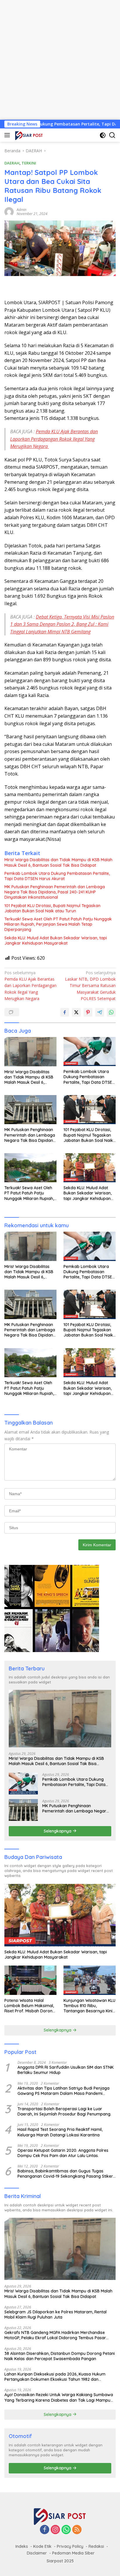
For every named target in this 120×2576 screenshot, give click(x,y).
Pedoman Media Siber (73, 2553)
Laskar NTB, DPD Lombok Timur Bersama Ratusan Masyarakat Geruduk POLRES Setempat (90, 986)
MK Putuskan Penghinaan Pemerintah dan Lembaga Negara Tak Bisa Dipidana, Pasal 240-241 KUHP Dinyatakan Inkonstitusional (55, 892)
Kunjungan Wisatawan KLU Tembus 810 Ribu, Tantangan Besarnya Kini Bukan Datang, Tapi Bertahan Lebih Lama (89, 2006)
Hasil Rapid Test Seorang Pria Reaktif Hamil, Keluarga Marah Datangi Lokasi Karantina (60, 2132)
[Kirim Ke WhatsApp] (111, 1012)
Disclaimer (37, 2553)
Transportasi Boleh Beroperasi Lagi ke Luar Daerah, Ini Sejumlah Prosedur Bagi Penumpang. (64, 2111)
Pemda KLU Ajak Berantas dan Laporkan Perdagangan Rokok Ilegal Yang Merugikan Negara (54, 439)
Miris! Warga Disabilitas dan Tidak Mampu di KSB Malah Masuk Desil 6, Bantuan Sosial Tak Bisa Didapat (58, 862)
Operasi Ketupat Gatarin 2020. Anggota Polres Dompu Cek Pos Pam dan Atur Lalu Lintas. (63, 2153)
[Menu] (8, 135)
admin (22, 210)
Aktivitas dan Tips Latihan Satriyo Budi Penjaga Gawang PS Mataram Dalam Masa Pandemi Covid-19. (63, 2091)
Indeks (22, 2546)
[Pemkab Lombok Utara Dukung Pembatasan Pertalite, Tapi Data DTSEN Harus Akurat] (90, 1051)
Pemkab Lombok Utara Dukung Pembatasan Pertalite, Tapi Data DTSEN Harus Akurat (57, 876)
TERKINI (29, 163)
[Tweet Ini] (76, 1012)
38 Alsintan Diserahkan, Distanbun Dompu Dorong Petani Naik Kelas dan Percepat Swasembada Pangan (60, 2356)
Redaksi (96, 2546)
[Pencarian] (112, 135)
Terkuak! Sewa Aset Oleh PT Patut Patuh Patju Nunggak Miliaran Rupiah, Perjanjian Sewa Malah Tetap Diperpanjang (58, 924)
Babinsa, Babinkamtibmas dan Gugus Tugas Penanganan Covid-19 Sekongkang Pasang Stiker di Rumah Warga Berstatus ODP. (65, 2174)
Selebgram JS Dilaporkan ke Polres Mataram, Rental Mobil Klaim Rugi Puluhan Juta (55, 2315)
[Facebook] (45, 2530)
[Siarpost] (28, 135)
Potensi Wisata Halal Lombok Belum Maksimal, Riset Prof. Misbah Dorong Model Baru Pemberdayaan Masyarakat (30, 2006)
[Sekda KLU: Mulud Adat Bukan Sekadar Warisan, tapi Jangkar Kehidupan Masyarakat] (90, 1168)
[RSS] (77, 2530)
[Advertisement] (60, 60)
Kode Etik (42, 2546)
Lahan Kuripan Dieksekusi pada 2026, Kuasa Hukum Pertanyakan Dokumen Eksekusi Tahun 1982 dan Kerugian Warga (55, 2377)
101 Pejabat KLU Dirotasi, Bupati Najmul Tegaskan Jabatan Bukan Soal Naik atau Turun (52, 908)
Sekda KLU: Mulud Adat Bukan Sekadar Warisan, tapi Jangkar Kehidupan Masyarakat (56, 941)
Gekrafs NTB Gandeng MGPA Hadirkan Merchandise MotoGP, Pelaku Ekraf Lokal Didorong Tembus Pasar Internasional (55, 2335)
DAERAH (12, 163)
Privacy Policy (70, 2546)
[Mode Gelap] (103, 135)
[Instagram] (55, 2530)
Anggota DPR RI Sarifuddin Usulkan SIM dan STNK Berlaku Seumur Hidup (66, 2070)
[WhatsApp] (66, 2530)
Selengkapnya (58, 1831)
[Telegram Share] (100, 1012)
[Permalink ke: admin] (9, 211)
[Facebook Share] (65, 1012)
